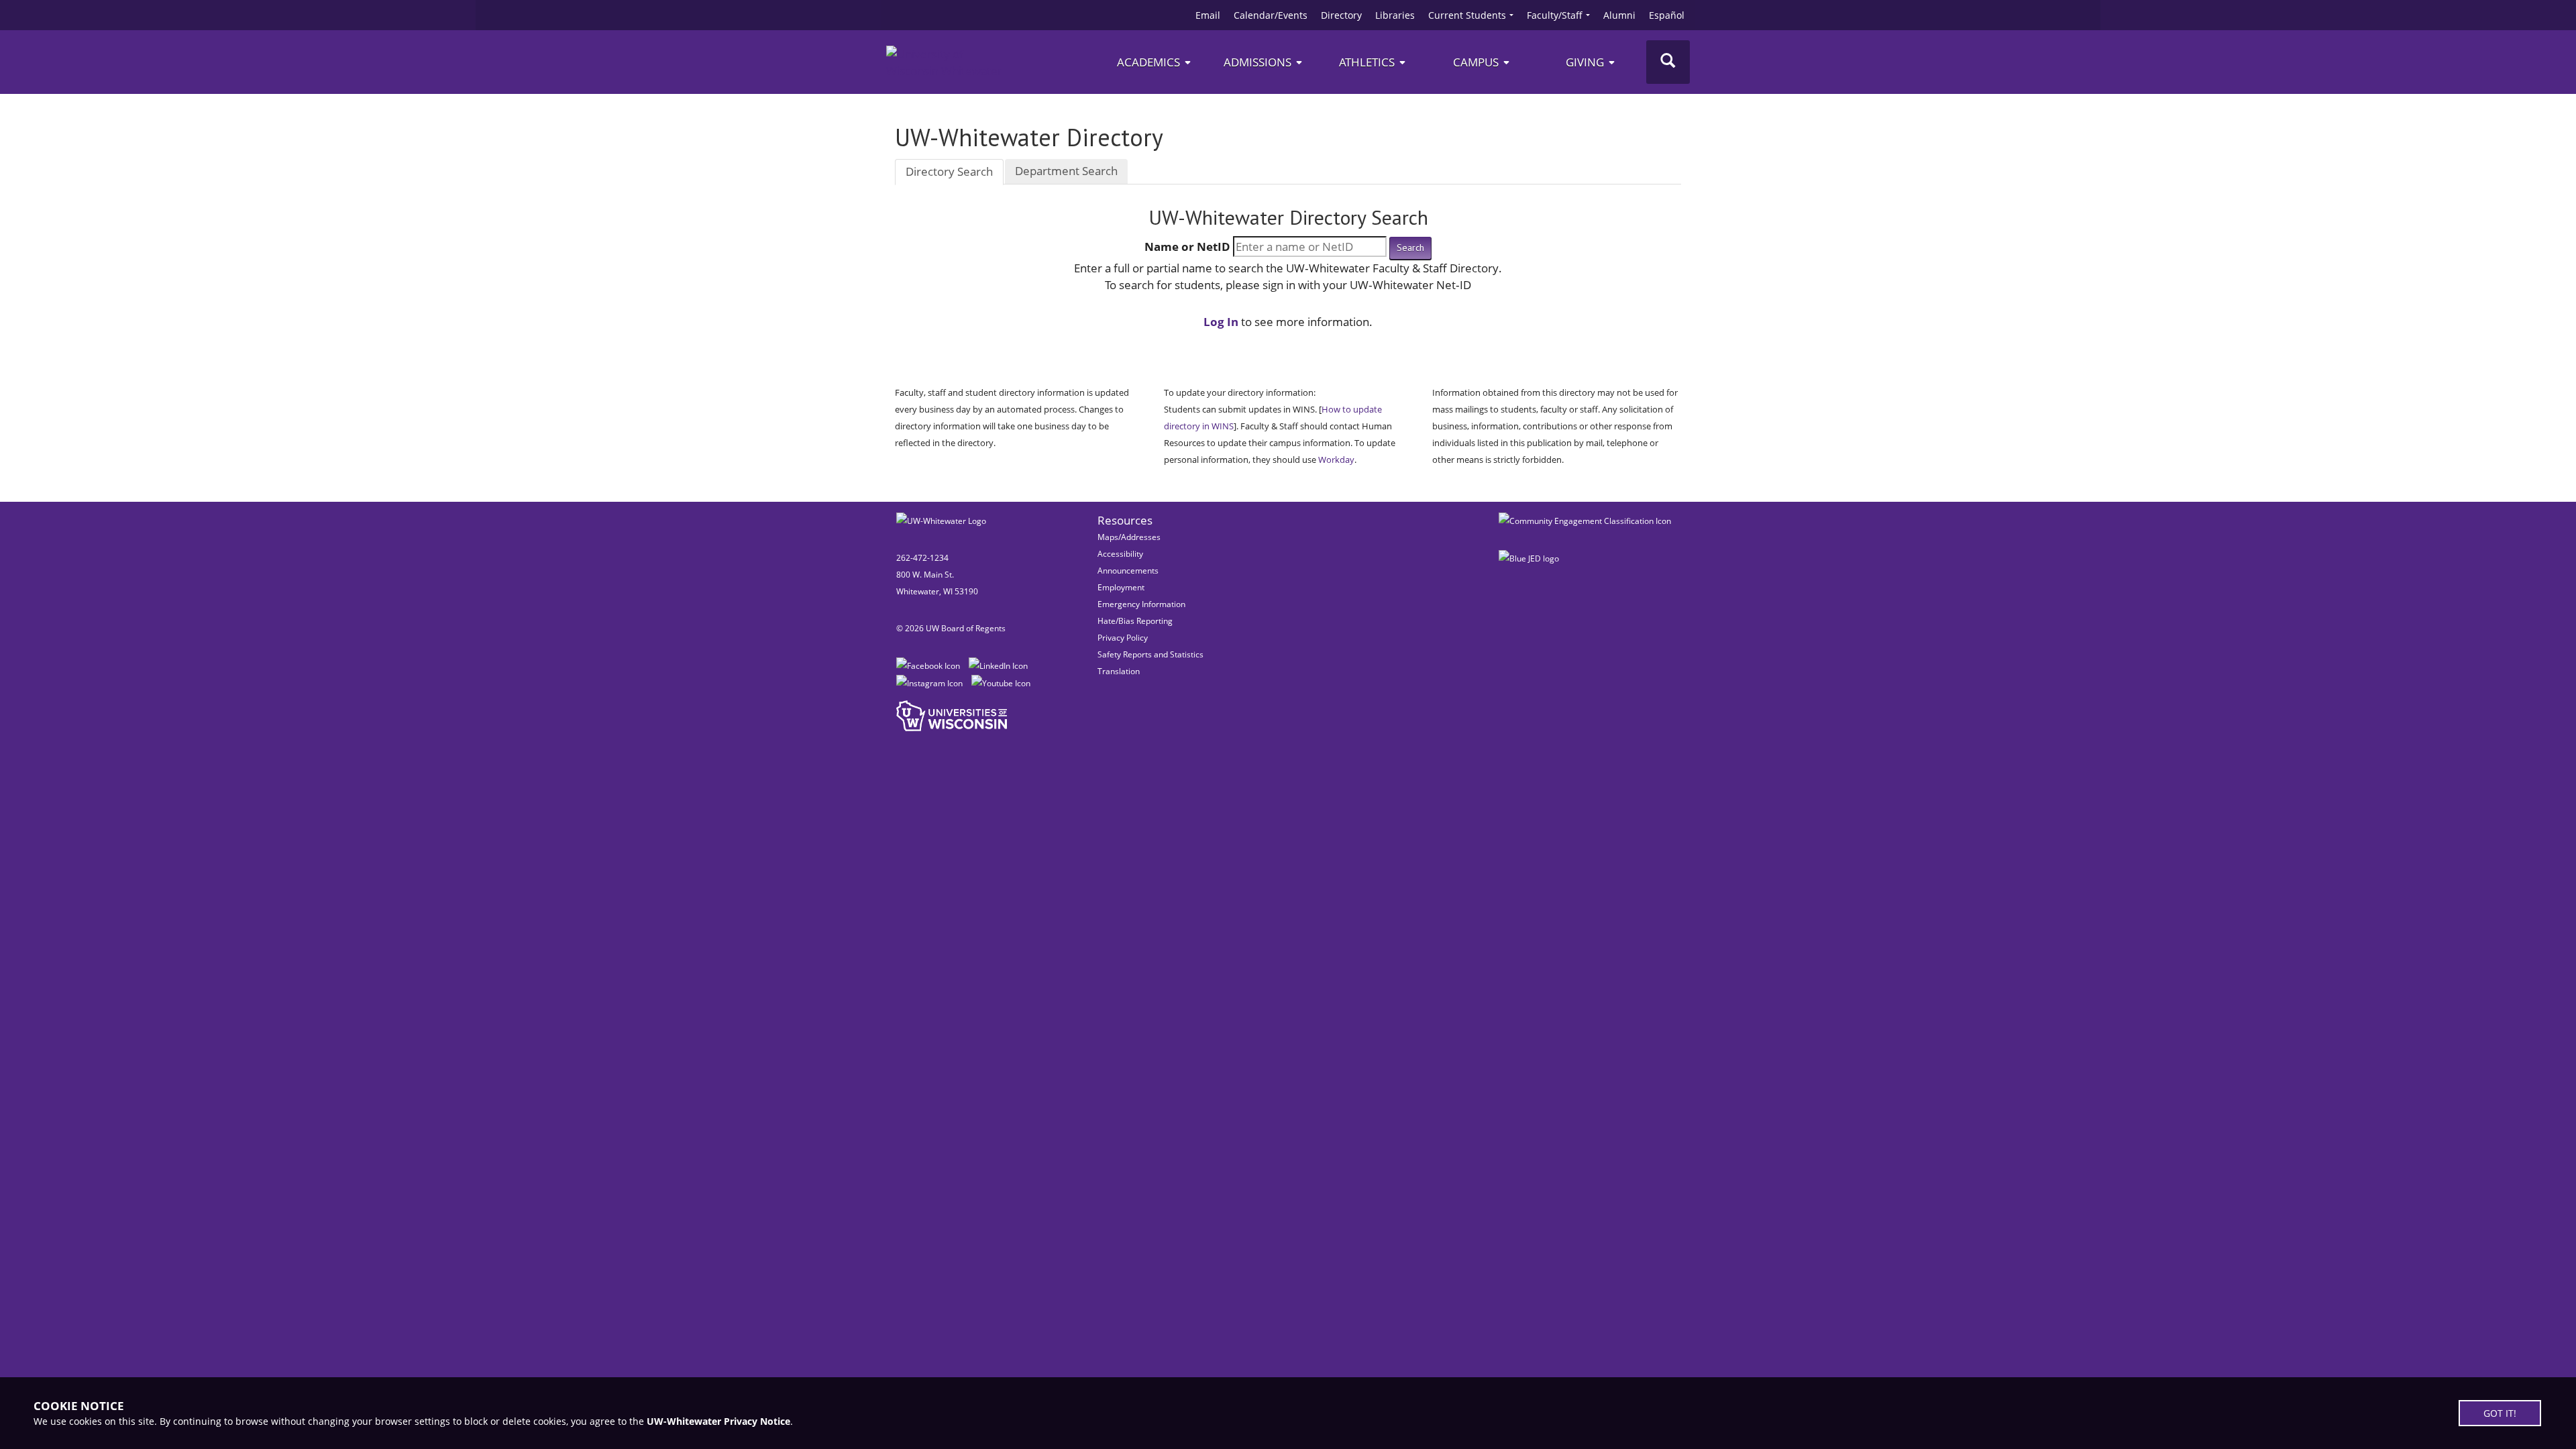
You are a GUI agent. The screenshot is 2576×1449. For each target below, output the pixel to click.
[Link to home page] (947, 62)
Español (1667, 15)
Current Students (1467, 15)
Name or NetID (1187, 247)
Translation (1119, 671)
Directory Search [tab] (949, 171)
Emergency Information (1141, 604)
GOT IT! (2500, 1413)
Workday (1336, 460)
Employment (1121, 587)
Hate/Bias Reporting (1135, 621)
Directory (1341, 15)
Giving (1586, 62)
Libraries (1395, 15)
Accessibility (1120, 554)
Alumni (1619, 15)
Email (1208, 15)
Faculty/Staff (1555, 15)
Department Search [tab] (1066, 171)
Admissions (1259, 62)
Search (1410, 248)
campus (1477, 62)
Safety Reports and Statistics (1150, 654)
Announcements (1128, 571)
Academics (1150, 62)
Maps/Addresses (1129, 537)
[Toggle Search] (1668, 62)
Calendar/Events (1271, 15)
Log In (1221, 322)
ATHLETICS (1368, 62)
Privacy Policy (1123, 638)
